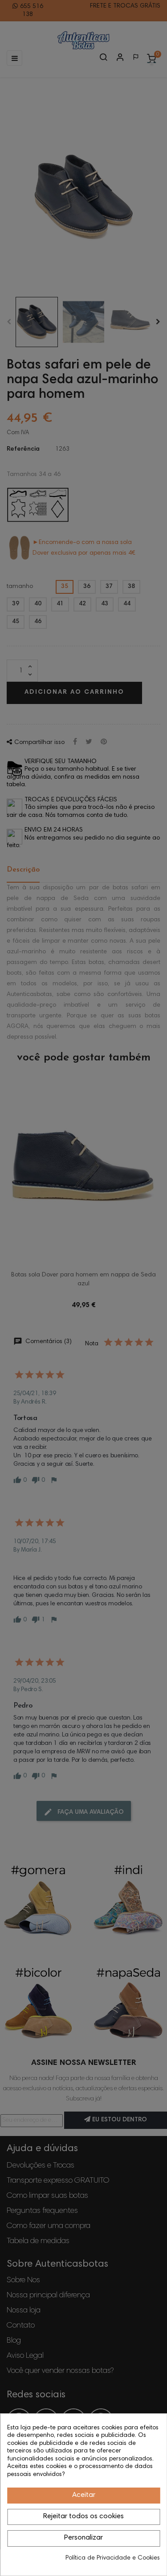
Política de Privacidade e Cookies (113, 2558)
